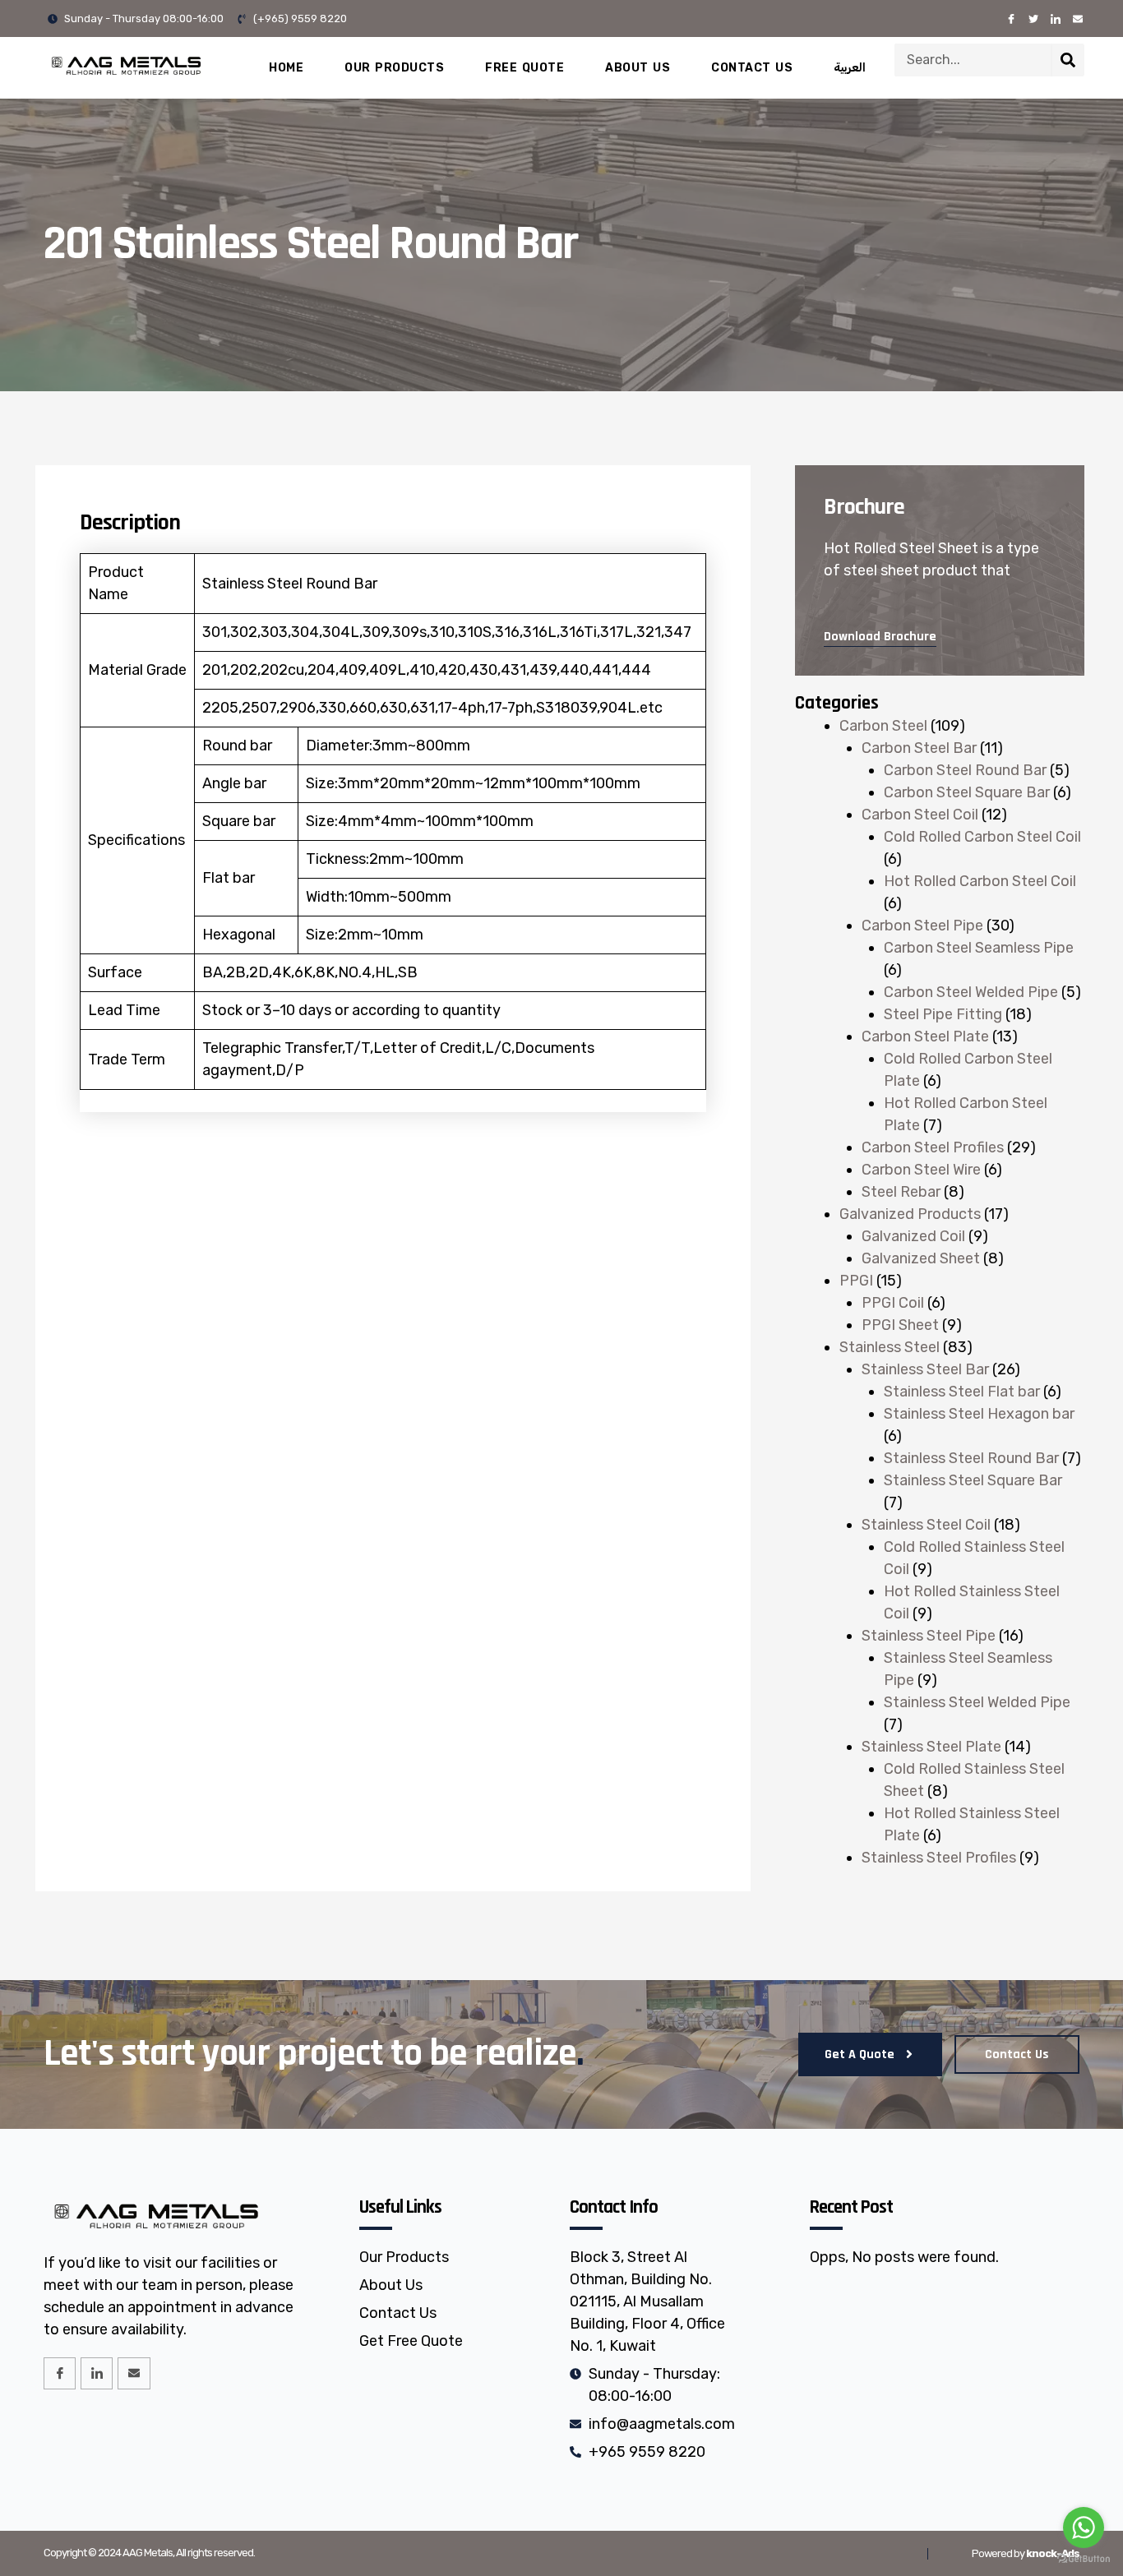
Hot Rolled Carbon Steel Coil (980, 881)
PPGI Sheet (900, 1325)
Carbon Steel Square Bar (967, 792)
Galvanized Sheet (921, 1258)
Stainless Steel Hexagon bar (979, 1414)
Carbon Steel (883, 726)
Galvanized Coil (913, 1236)
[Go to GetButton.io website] (1084, 2559)
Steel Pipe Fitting (943, 1014)
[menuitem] (850, 68)
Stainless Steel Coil (926, 1525)
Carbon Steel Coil (920, 815)
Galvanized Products (910, 1214)
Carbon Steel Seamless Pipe (979, 948)
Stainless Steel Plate (931, 1747)
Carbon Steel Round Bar (965, 770)
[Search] (1068, 60)
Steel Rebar (901, 1192)
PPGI (856, 1281)
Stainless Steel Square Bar (973, 1480)
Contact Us (752, 68)
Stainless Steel (890, 1347)
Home (286, 68)
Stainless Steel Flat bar (962, 1392)
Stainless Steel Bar (925, 1369)
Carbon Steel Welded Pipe (971, 992)
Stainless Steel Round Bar (971, 1458)
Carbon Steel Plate (925, 1036)
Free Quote (525, 68)
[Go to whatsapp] (1084, 2528)
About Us (638, 68)
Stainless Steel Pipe (929, 1636)
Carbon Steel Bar (919, 748)
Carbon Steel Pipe (922, 926)
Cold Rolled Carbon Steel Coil (982, 837)
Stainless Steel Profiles (939, 1858)
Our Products (394, 68)
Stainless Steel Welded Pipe (977, 1702)
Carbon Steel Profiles (933, 1147)
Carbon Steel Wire (921, 1170)
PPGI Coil (893, 1303)
